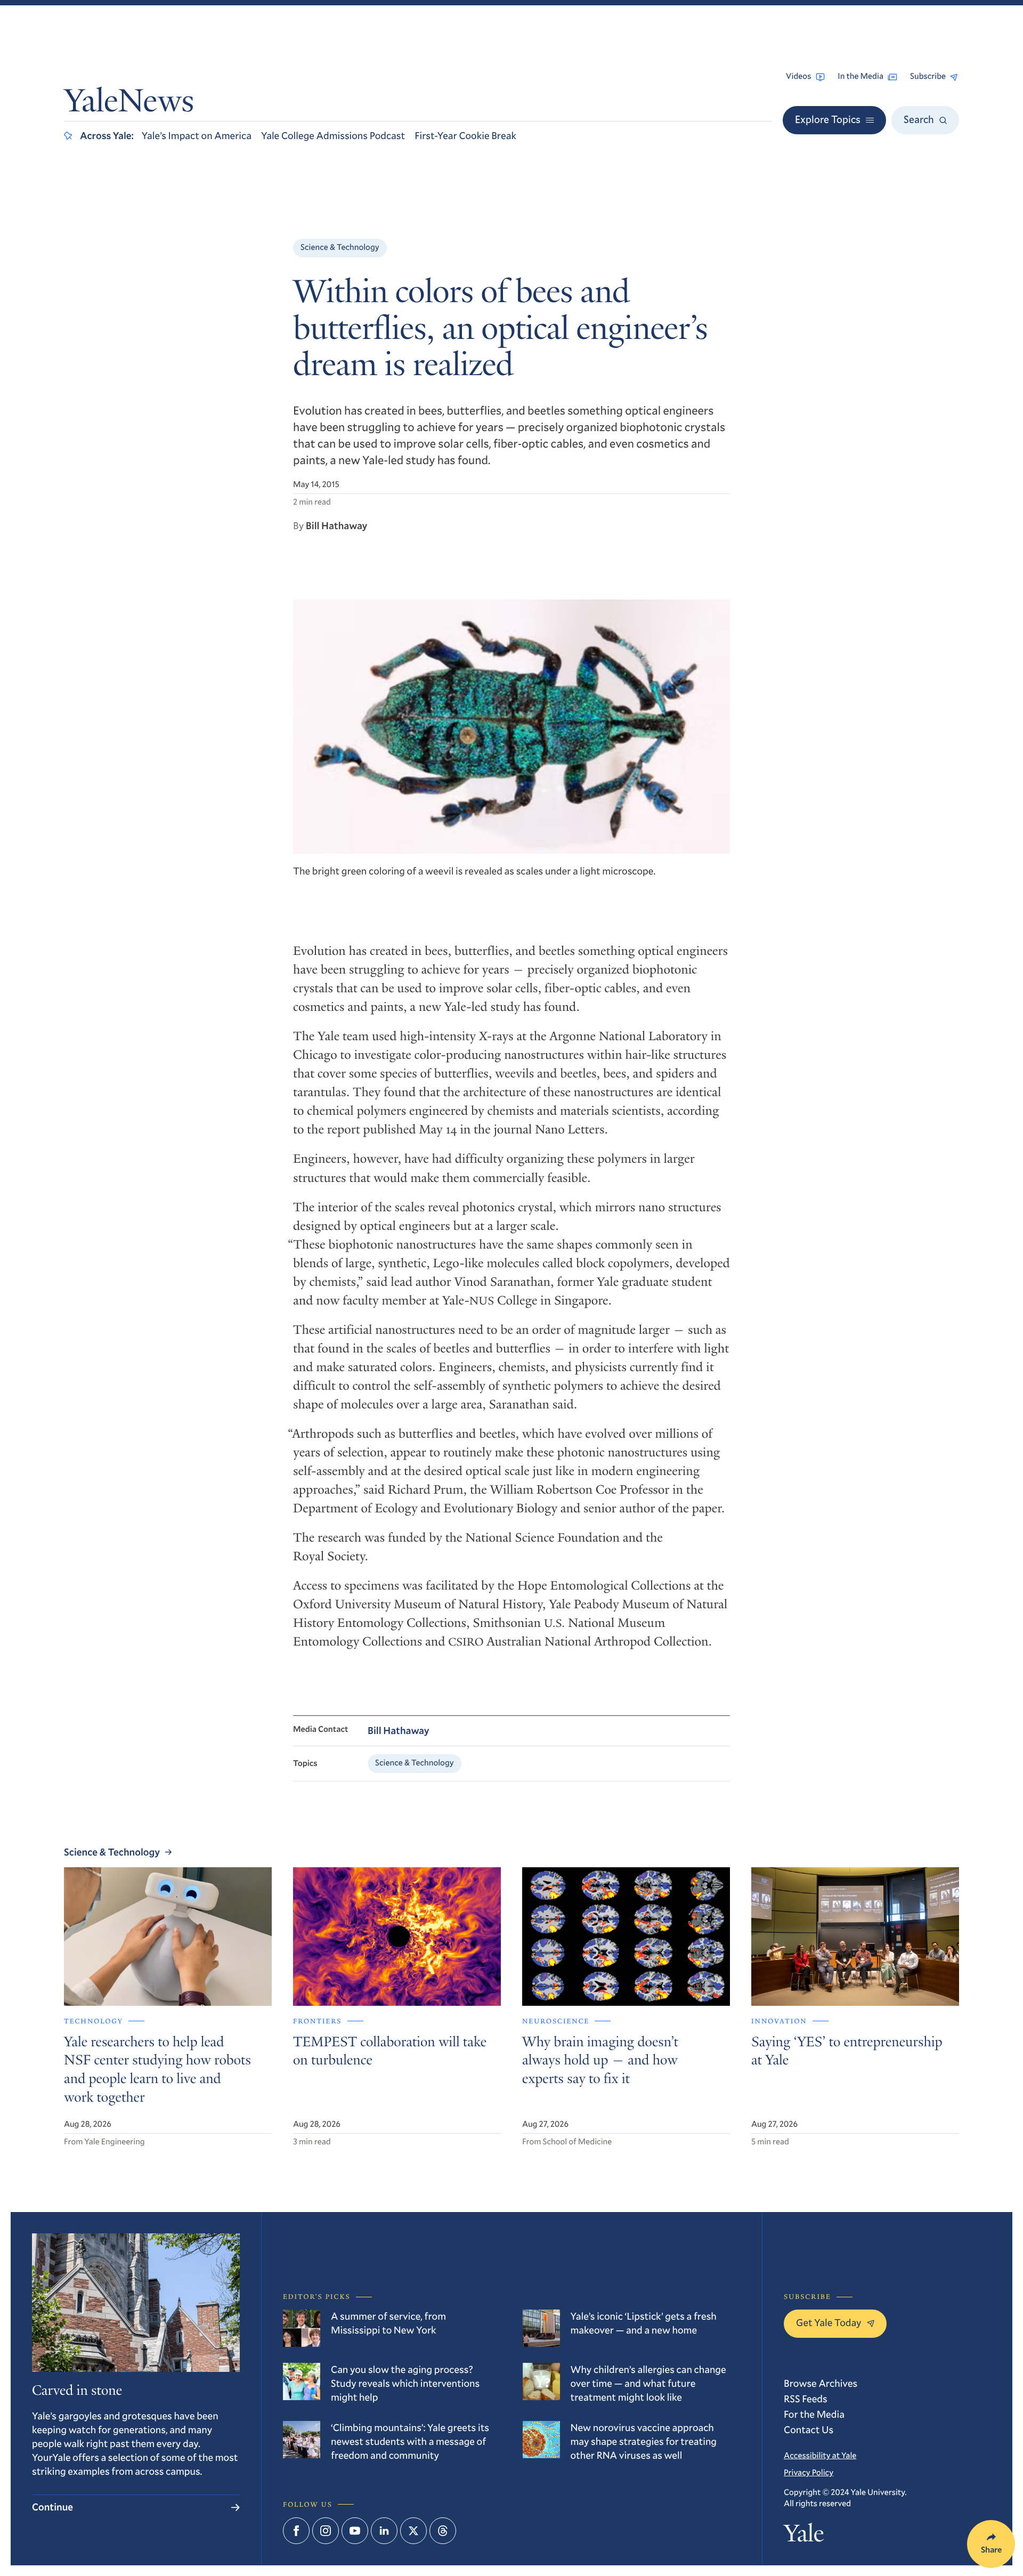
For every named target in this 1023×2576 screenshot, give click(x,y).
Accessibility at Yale (820, 2456)
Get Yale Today (829, 2323)
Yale (804, 2536)
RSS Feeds (806, 2399)
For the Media (814, 2414)
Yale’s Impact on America (197, 136)
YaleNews (129, 104)
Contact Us (809, 2430)
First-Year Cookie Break (465, 136)
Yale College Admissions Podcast (333, 136)
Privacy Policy (809, 2473)
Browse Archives (821, 2383)
